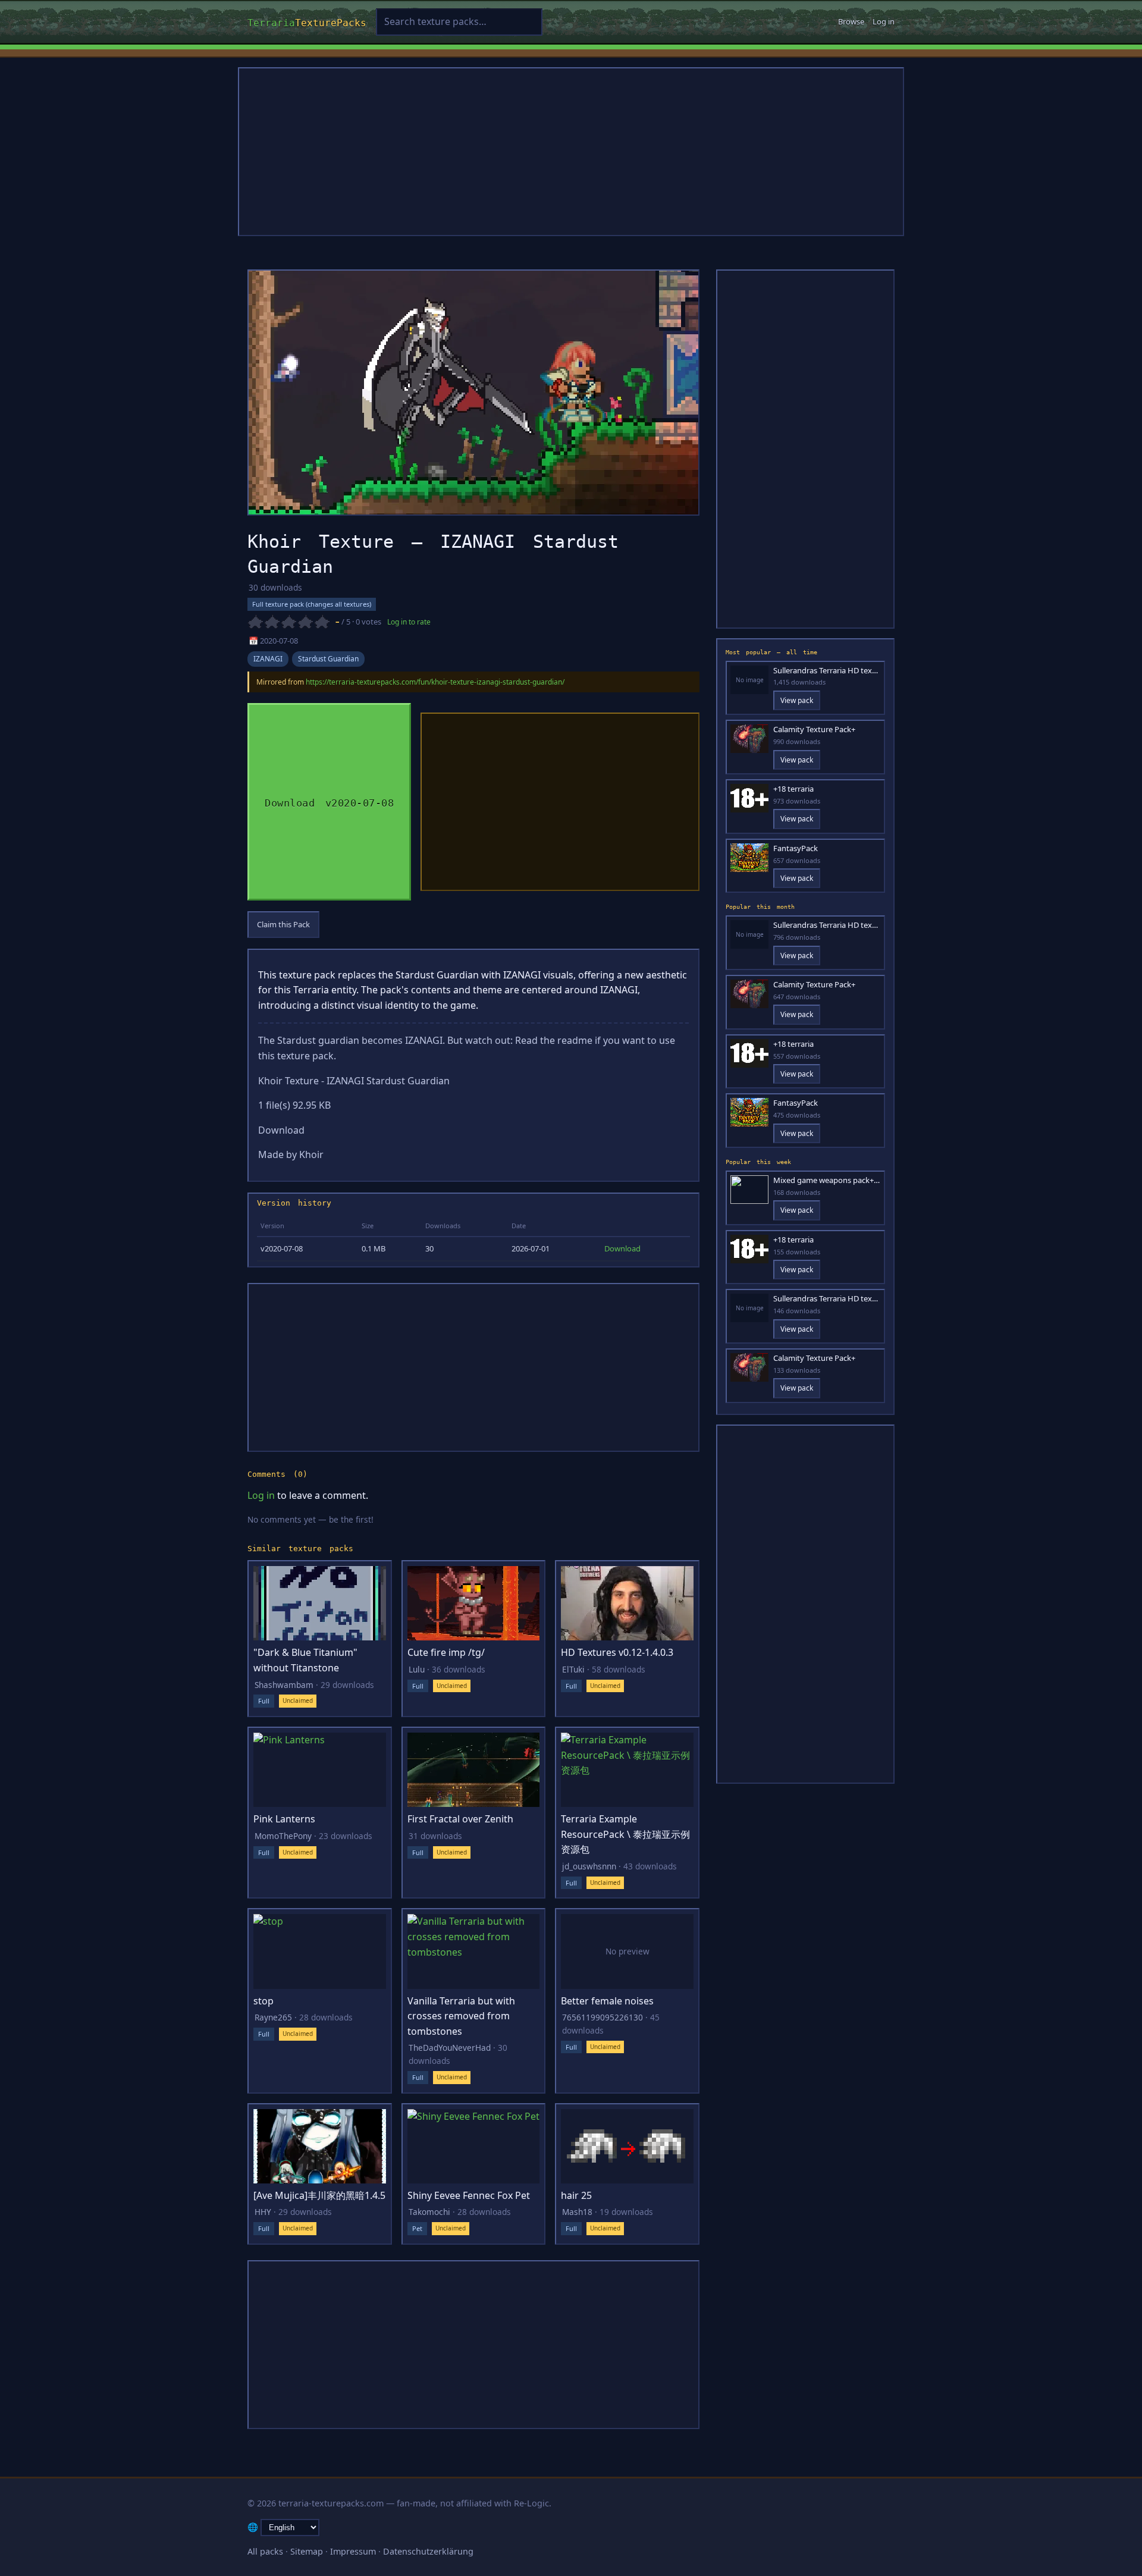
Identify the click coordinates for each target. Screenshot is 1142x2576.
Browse (851, 21)
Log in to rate (409, 622)
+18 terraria (793, 789)
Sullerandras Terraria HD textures (827, 671)
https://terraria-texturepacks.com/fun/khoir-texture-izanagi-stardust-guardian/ (435, 682)
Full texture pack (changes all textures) (312, 604)
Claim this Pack (283, 924)
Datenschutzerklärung (428, 2551)
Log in (884, 21)
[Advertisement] (571, 152)
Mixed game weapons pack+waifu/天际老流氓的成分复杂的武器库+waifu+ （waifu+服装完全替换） (827, 1180)
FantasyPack (796, 848)
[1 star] (255, 622)
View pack (797, 700)
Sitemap (307, 2551)
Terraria (307, 21)
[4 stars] (305, 622)
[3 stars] (288, 622)
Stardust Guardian (328, 659)
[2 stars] (272, 622)
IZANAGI (268, 659)
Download (622, 1248)
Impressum (353, 2551)
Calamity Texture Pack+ (814, 729)
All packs (265, 2551)
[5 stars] (322, 622)
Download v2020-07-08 (329, 801)
